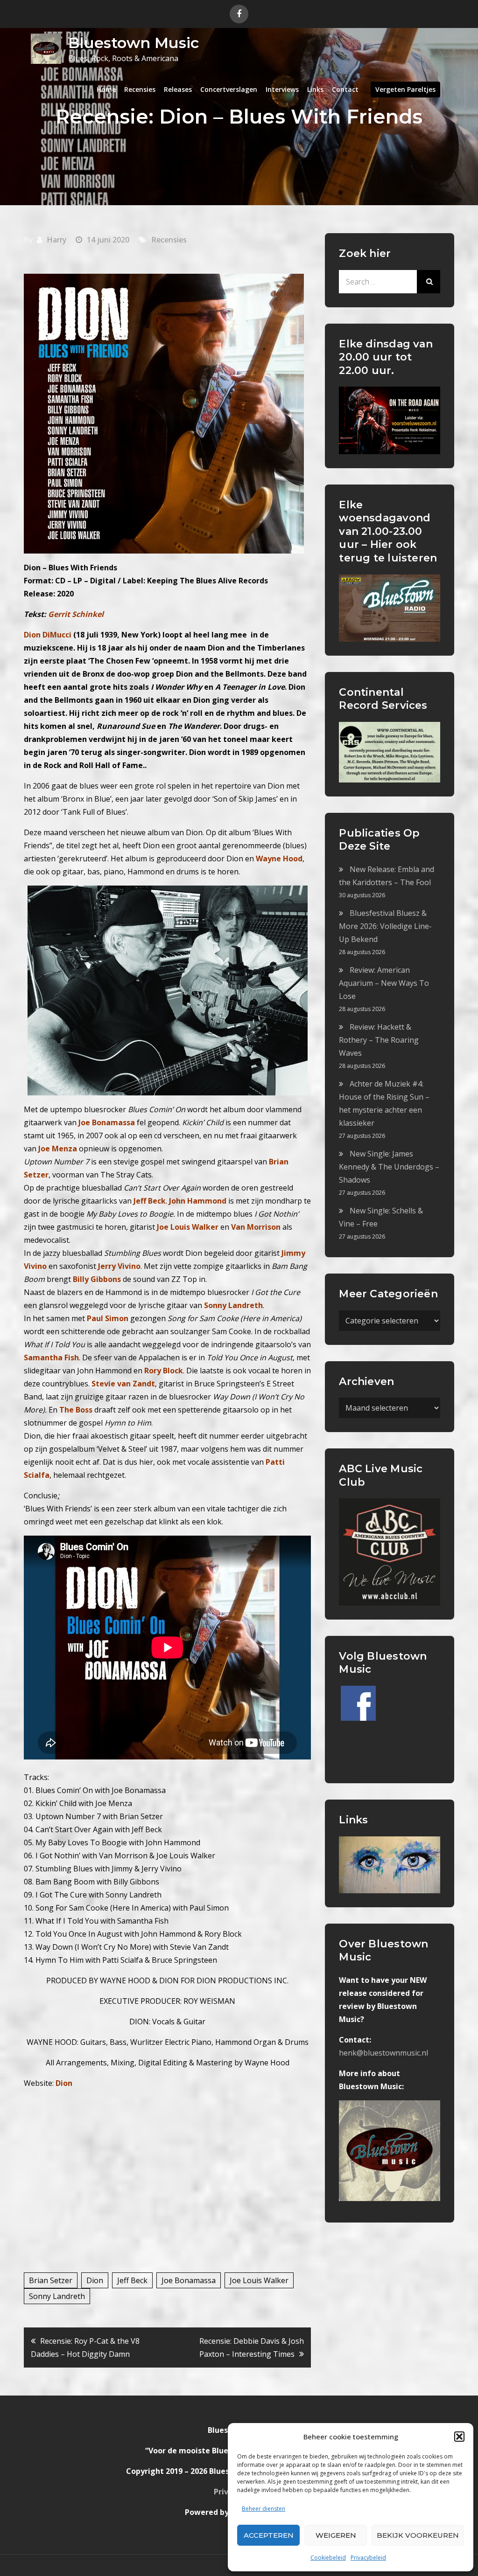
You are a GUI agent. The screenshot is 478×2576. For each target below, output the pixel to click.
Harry (56, 240)
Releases (178, 89)
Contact (345, 89)
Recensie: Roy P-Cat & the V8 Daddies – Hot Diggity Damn (85, 2347)
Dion (95, 2280)
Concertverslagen (229, 89)
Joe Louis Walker (259, 2280)
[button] (459, 2437)
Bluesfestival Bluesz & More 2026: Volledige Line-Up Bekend (385, 926)
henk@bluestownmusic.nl (383, 2053)
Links (315, 89)
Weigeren (336, 2535)
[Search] (429, 282)
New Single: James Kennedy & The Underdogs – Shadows (389, 1167)
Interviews (282, 89)
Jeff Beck (132, 2280)
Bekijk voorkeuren (418, 2535)
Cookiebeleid (328, 2558)
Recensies (140, 89)
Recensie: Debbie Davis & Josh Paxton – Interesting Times (252, 2347)
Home (106, 89)
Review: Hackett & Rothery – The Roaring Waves (379, 1040)
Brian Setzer (51, 2280)
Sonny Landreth (57, 2296)
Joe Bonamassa (189, 2280)
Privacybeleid (368, 2558)
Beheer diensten (264, 2509)
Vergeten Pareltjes (405, 89)
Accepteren (269, 2535)
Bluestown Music (134, 43)
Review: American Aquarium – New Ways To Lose (384, 983)
